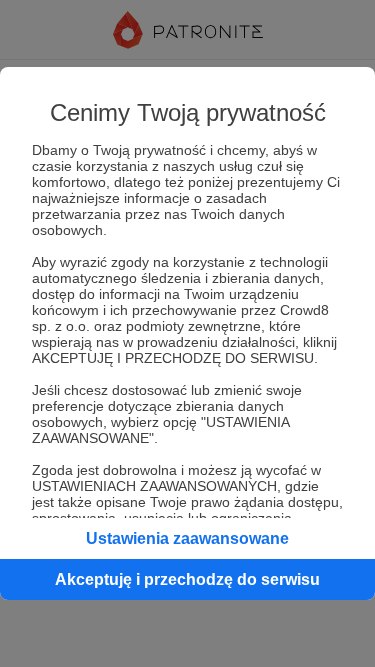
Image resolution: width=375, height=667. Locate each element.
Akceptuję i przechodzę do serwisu (187, 579)
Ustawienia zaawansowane (187, 538)
